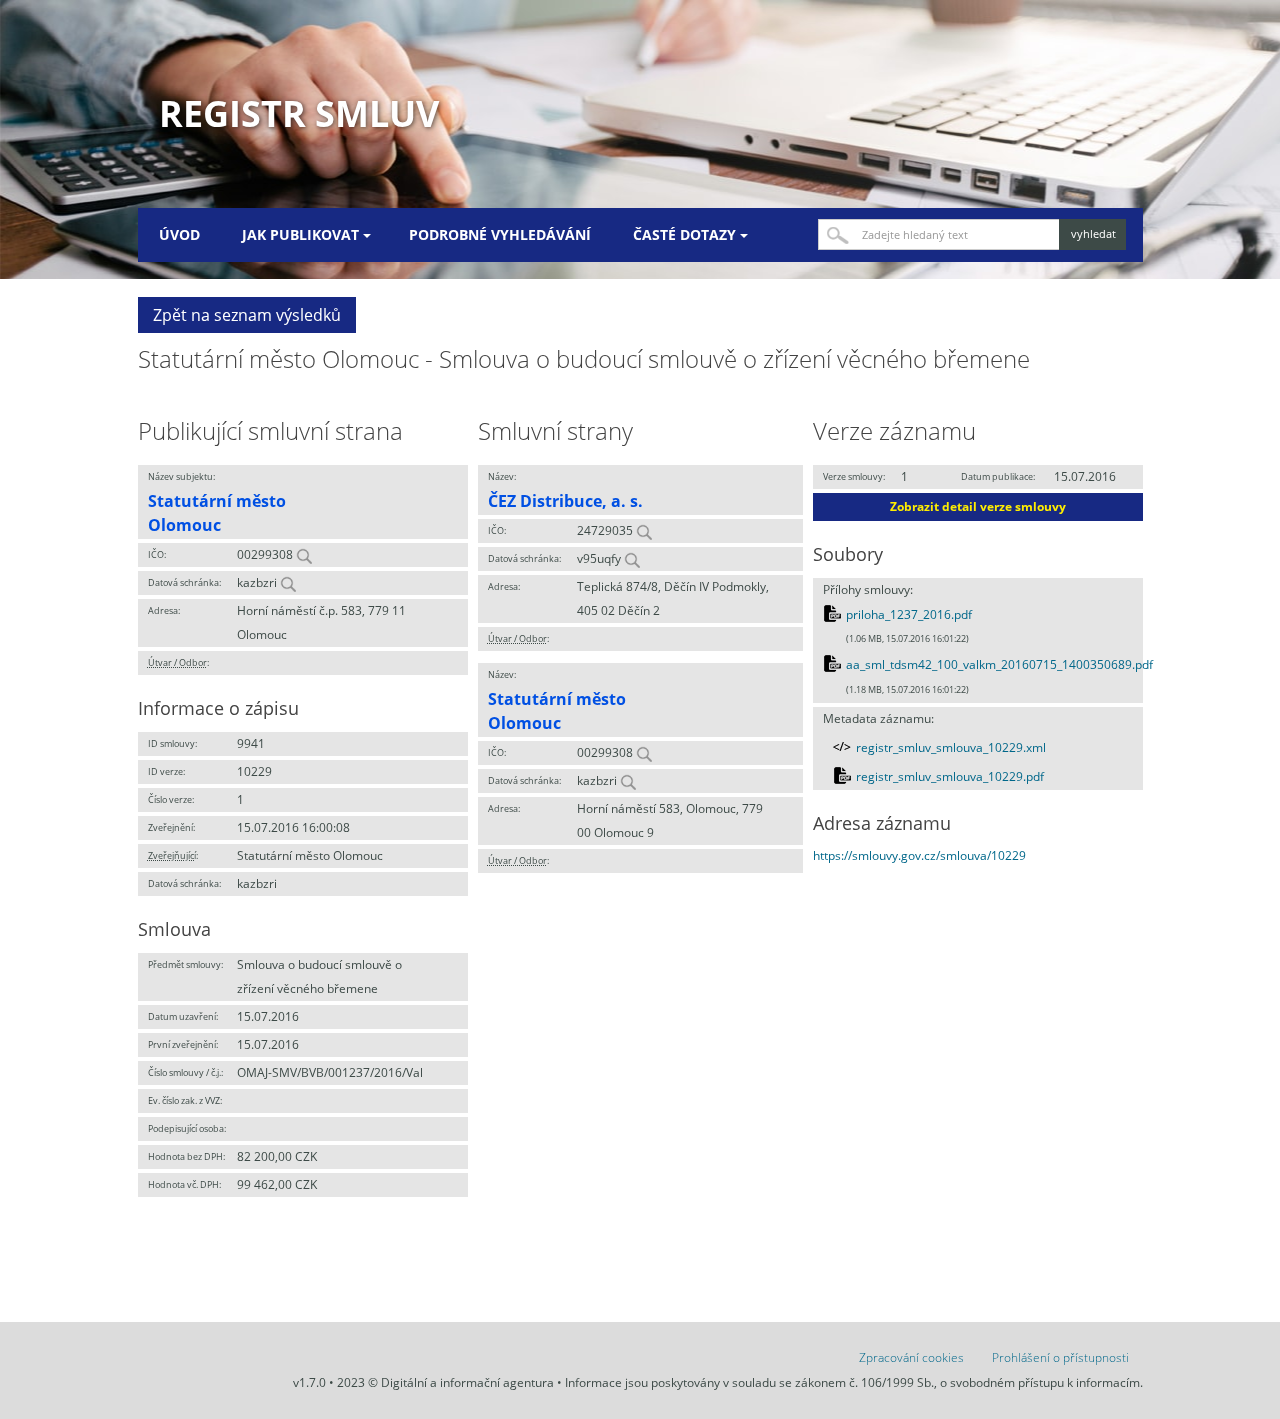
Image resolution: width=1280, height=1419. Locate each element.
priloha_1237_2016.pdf (909, 614)
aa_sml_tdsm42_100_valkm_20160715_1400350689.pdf (999, 664)
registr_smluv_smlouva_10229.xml (951, 747)
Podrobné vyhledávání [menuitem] (500, 234)
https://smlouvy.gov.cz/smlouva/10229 (919, 855)
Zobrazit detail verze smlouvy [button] (978, 506)
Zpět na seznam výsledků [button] (247, 315)
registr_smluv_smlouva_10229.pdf (950, 776)
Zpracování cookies (911, 1357)
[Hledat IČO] (304, 554)
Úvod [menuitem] (179, 234)
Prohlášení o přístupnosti (1060, 1357)
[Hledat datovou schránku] (288, 582)
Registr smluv (299, 113)
